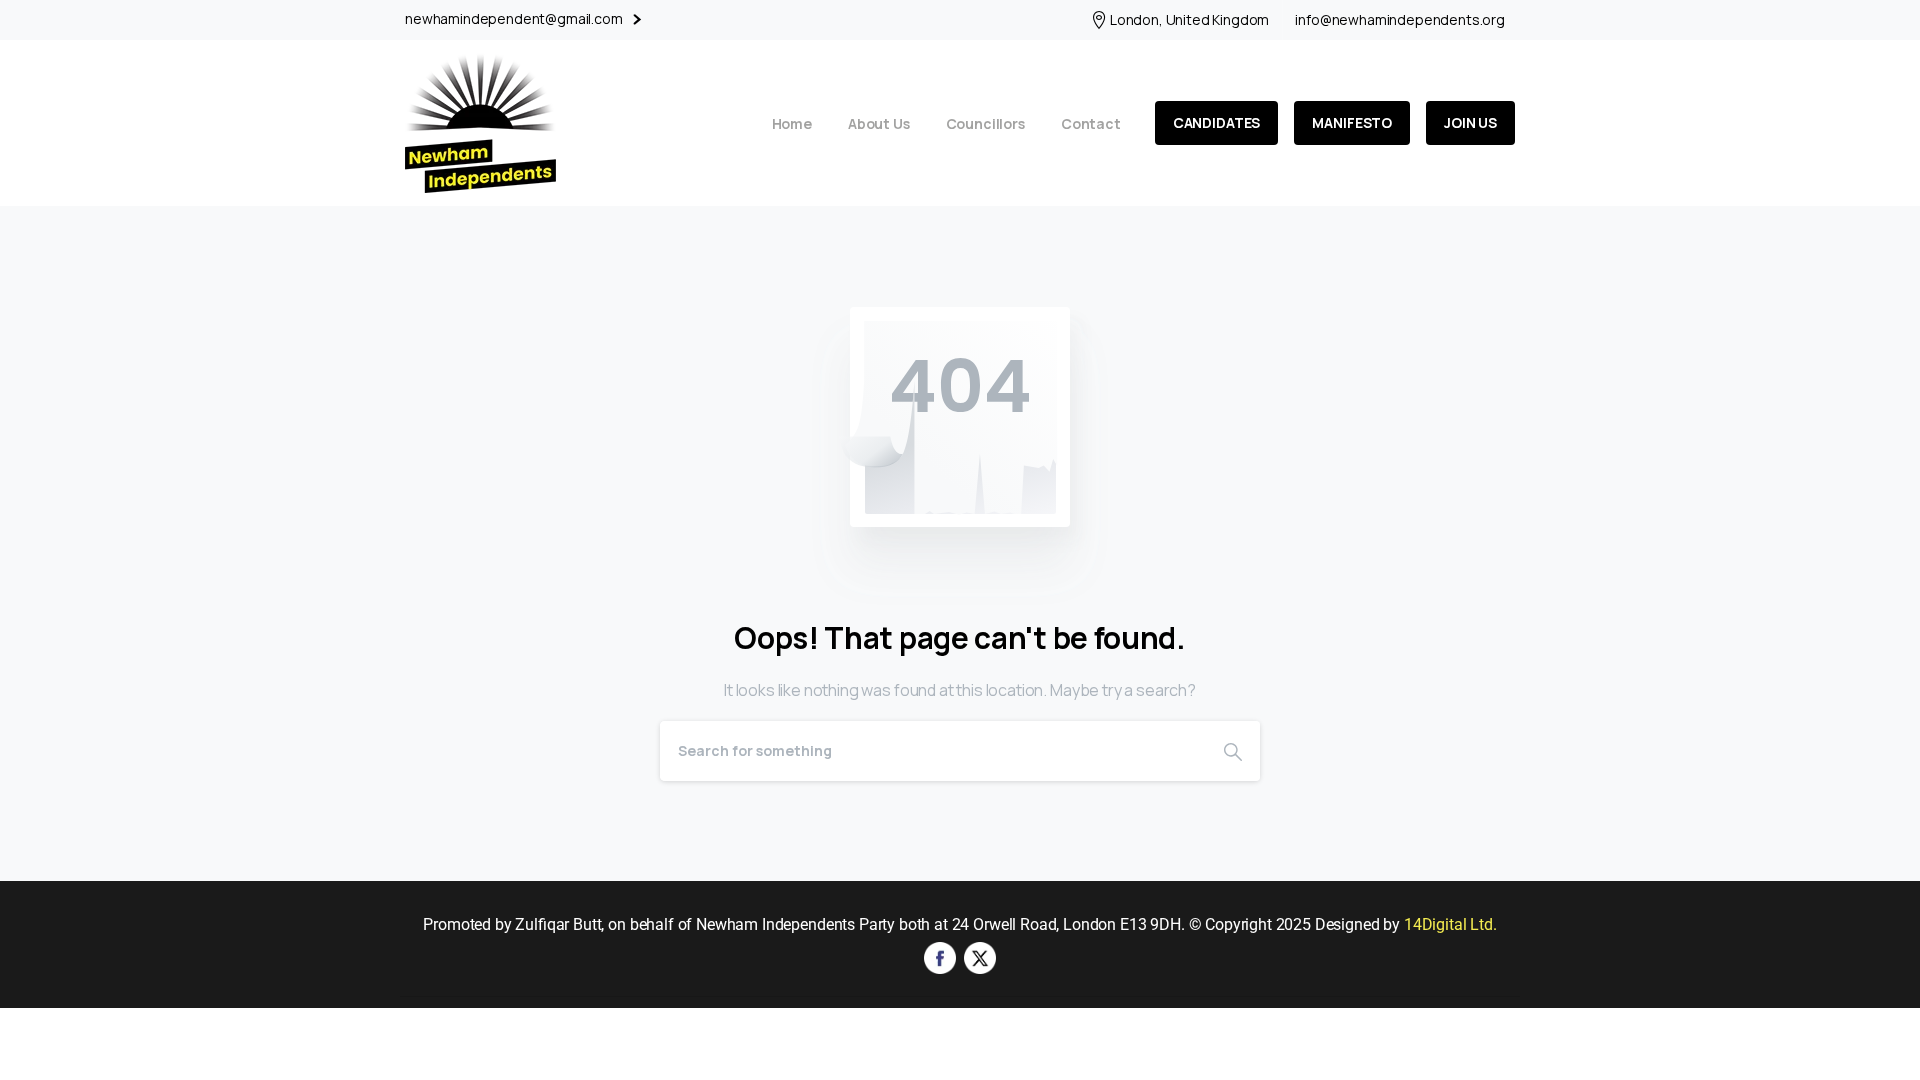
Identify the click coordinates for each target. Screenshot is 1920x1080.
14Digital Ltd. (1450, 924)
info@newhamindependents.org (1400, 20)
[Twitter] (980, 956)
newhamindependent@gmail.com (515, 18)
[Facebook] (940, 956)
